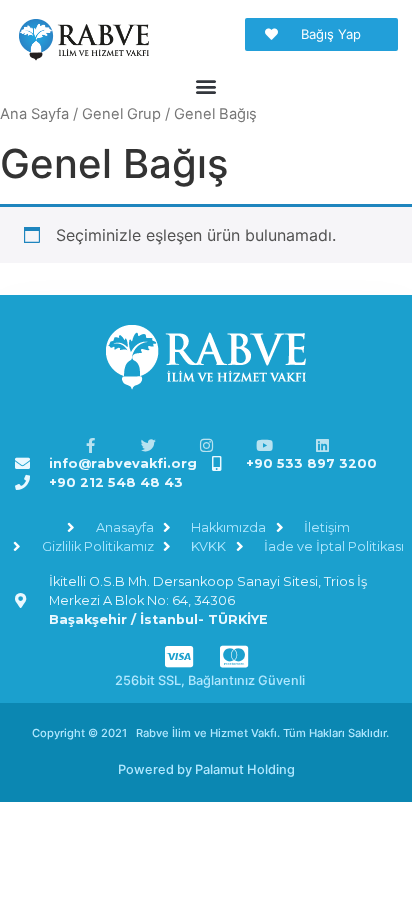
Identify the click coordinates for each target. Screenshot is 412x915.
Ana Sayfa (34, 114)
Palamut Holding (245, 769)
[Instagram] (206, 445)
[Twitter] (148, 445)
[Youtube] (264, 445)
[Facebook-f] (90, 445)
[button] (206, 86)
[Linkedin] (322, 445)
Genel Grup (121, 114)
